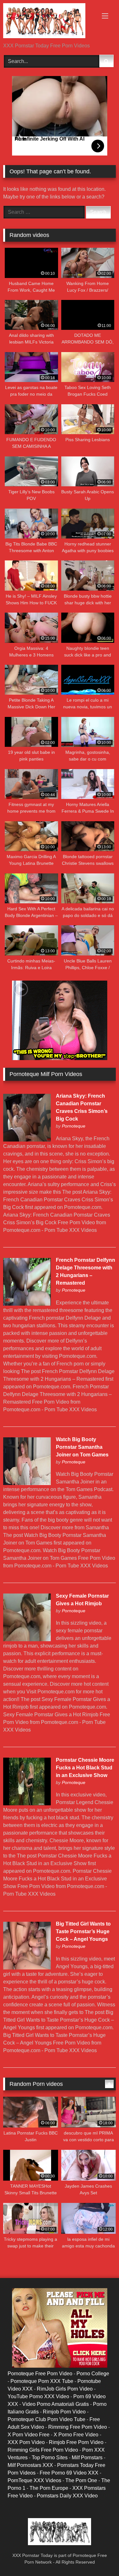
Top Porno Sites (50, 2458)
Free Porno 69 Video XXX (69, 2473)
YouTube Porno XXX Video (38, 2396)
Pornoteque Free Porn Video (40, 2374)
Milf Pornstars (87, 2458)
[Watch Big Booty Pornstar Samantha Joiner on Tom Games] (27, 1483)
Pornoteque (74, 1126)
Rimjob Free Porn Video (76, 2442)
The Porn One (81, 2480)
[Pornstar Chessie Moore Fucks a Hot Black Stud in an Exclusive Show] (27, 1804)
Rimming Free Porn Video (78, 2427)
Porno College (93, 2374)
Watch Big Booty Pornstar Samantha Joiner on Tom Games (82, 1447)
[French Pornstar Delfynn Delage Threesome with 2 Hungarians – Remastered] (27, 1304)
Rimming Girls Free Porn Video (43, 2450)
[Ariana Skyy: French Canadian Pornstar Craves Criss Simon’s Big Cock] (27, 1140)
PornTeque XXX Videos (34, 2480)
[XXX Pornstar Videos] (49, 22)
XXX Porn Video (26, 2442)
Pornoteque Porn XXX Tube (42, 2381)
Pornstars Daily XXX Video (67, 2496)
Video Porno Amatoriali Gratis (56, 2404)
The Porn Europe (49, 2488)
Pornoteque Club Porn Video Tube (46, 2419)
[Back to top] (99, 2557)
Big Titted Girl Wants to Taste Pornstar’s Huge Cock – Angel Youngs (83, 1931)
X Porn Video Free (29, 2435)
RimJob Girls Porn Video (65, 2389)
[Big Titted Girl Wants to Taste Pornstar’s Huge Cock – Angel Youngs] (27, 1968)
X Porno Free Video (76, 2435)
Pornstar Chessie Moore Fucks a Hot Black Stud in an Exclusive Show (85, 1768)
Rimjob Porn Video (64, 2412)
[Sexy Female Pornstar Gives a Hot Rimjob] (27, 1639)
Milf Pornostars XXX (30, 2465)
